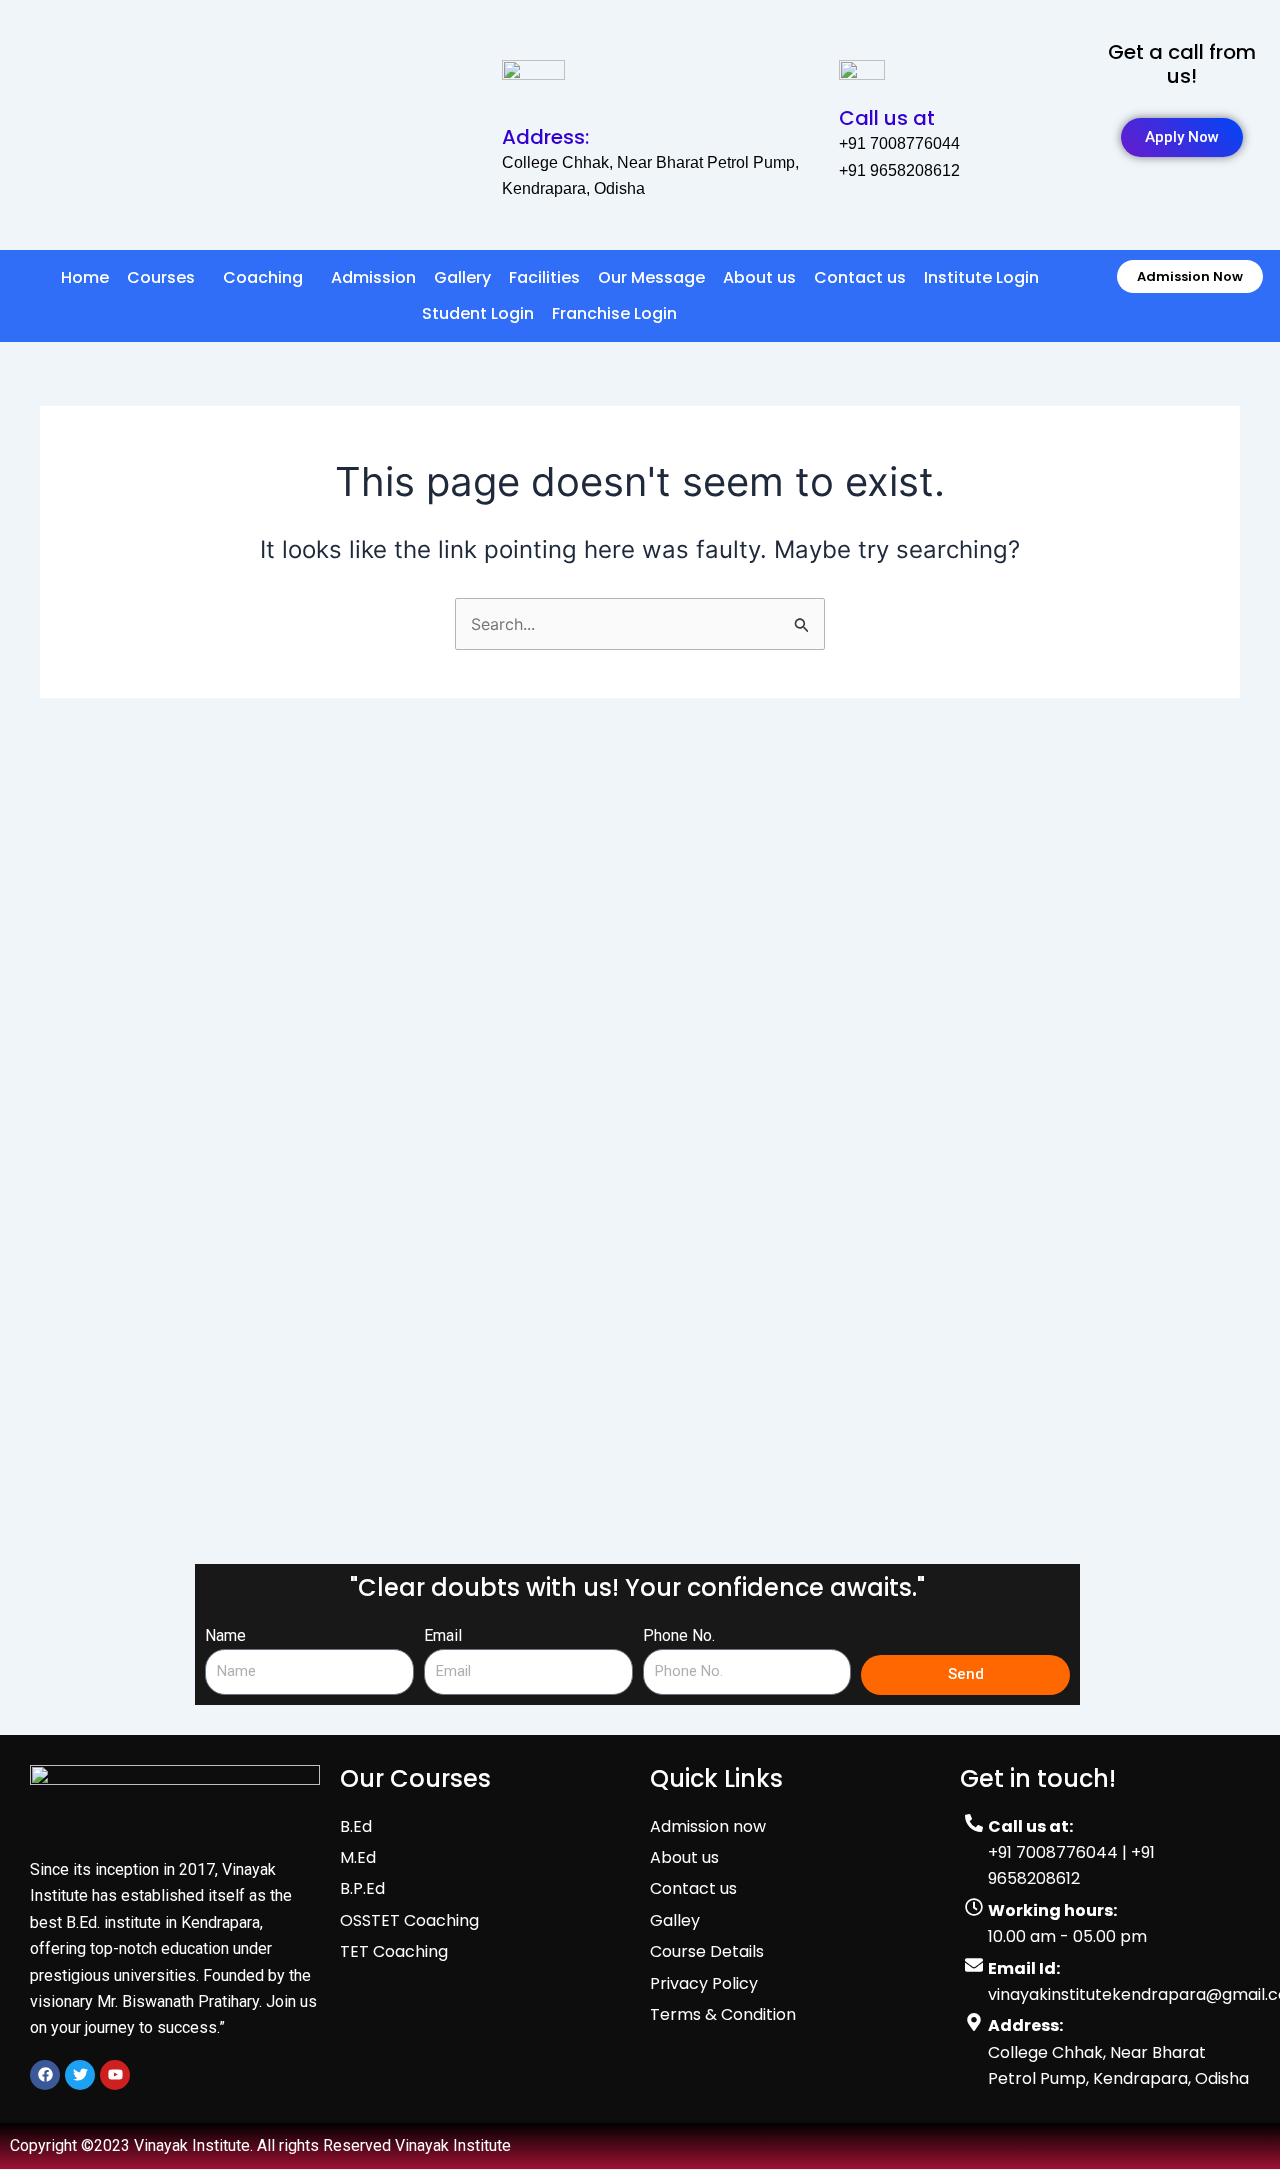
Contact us (860, 277)
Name (225, 1635)
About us (759, 277)
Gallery (462, 277)
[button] (166, 278)
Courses (161, 277)
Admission (373, 277)
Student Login (478, 313)
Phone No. (679, 1635)
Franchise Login (614, 313)
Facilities (544, 277)
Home (85, 277)
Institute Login (981, 277)
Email (443, 1635)
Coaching (263, 277)
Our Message (651, 277)
